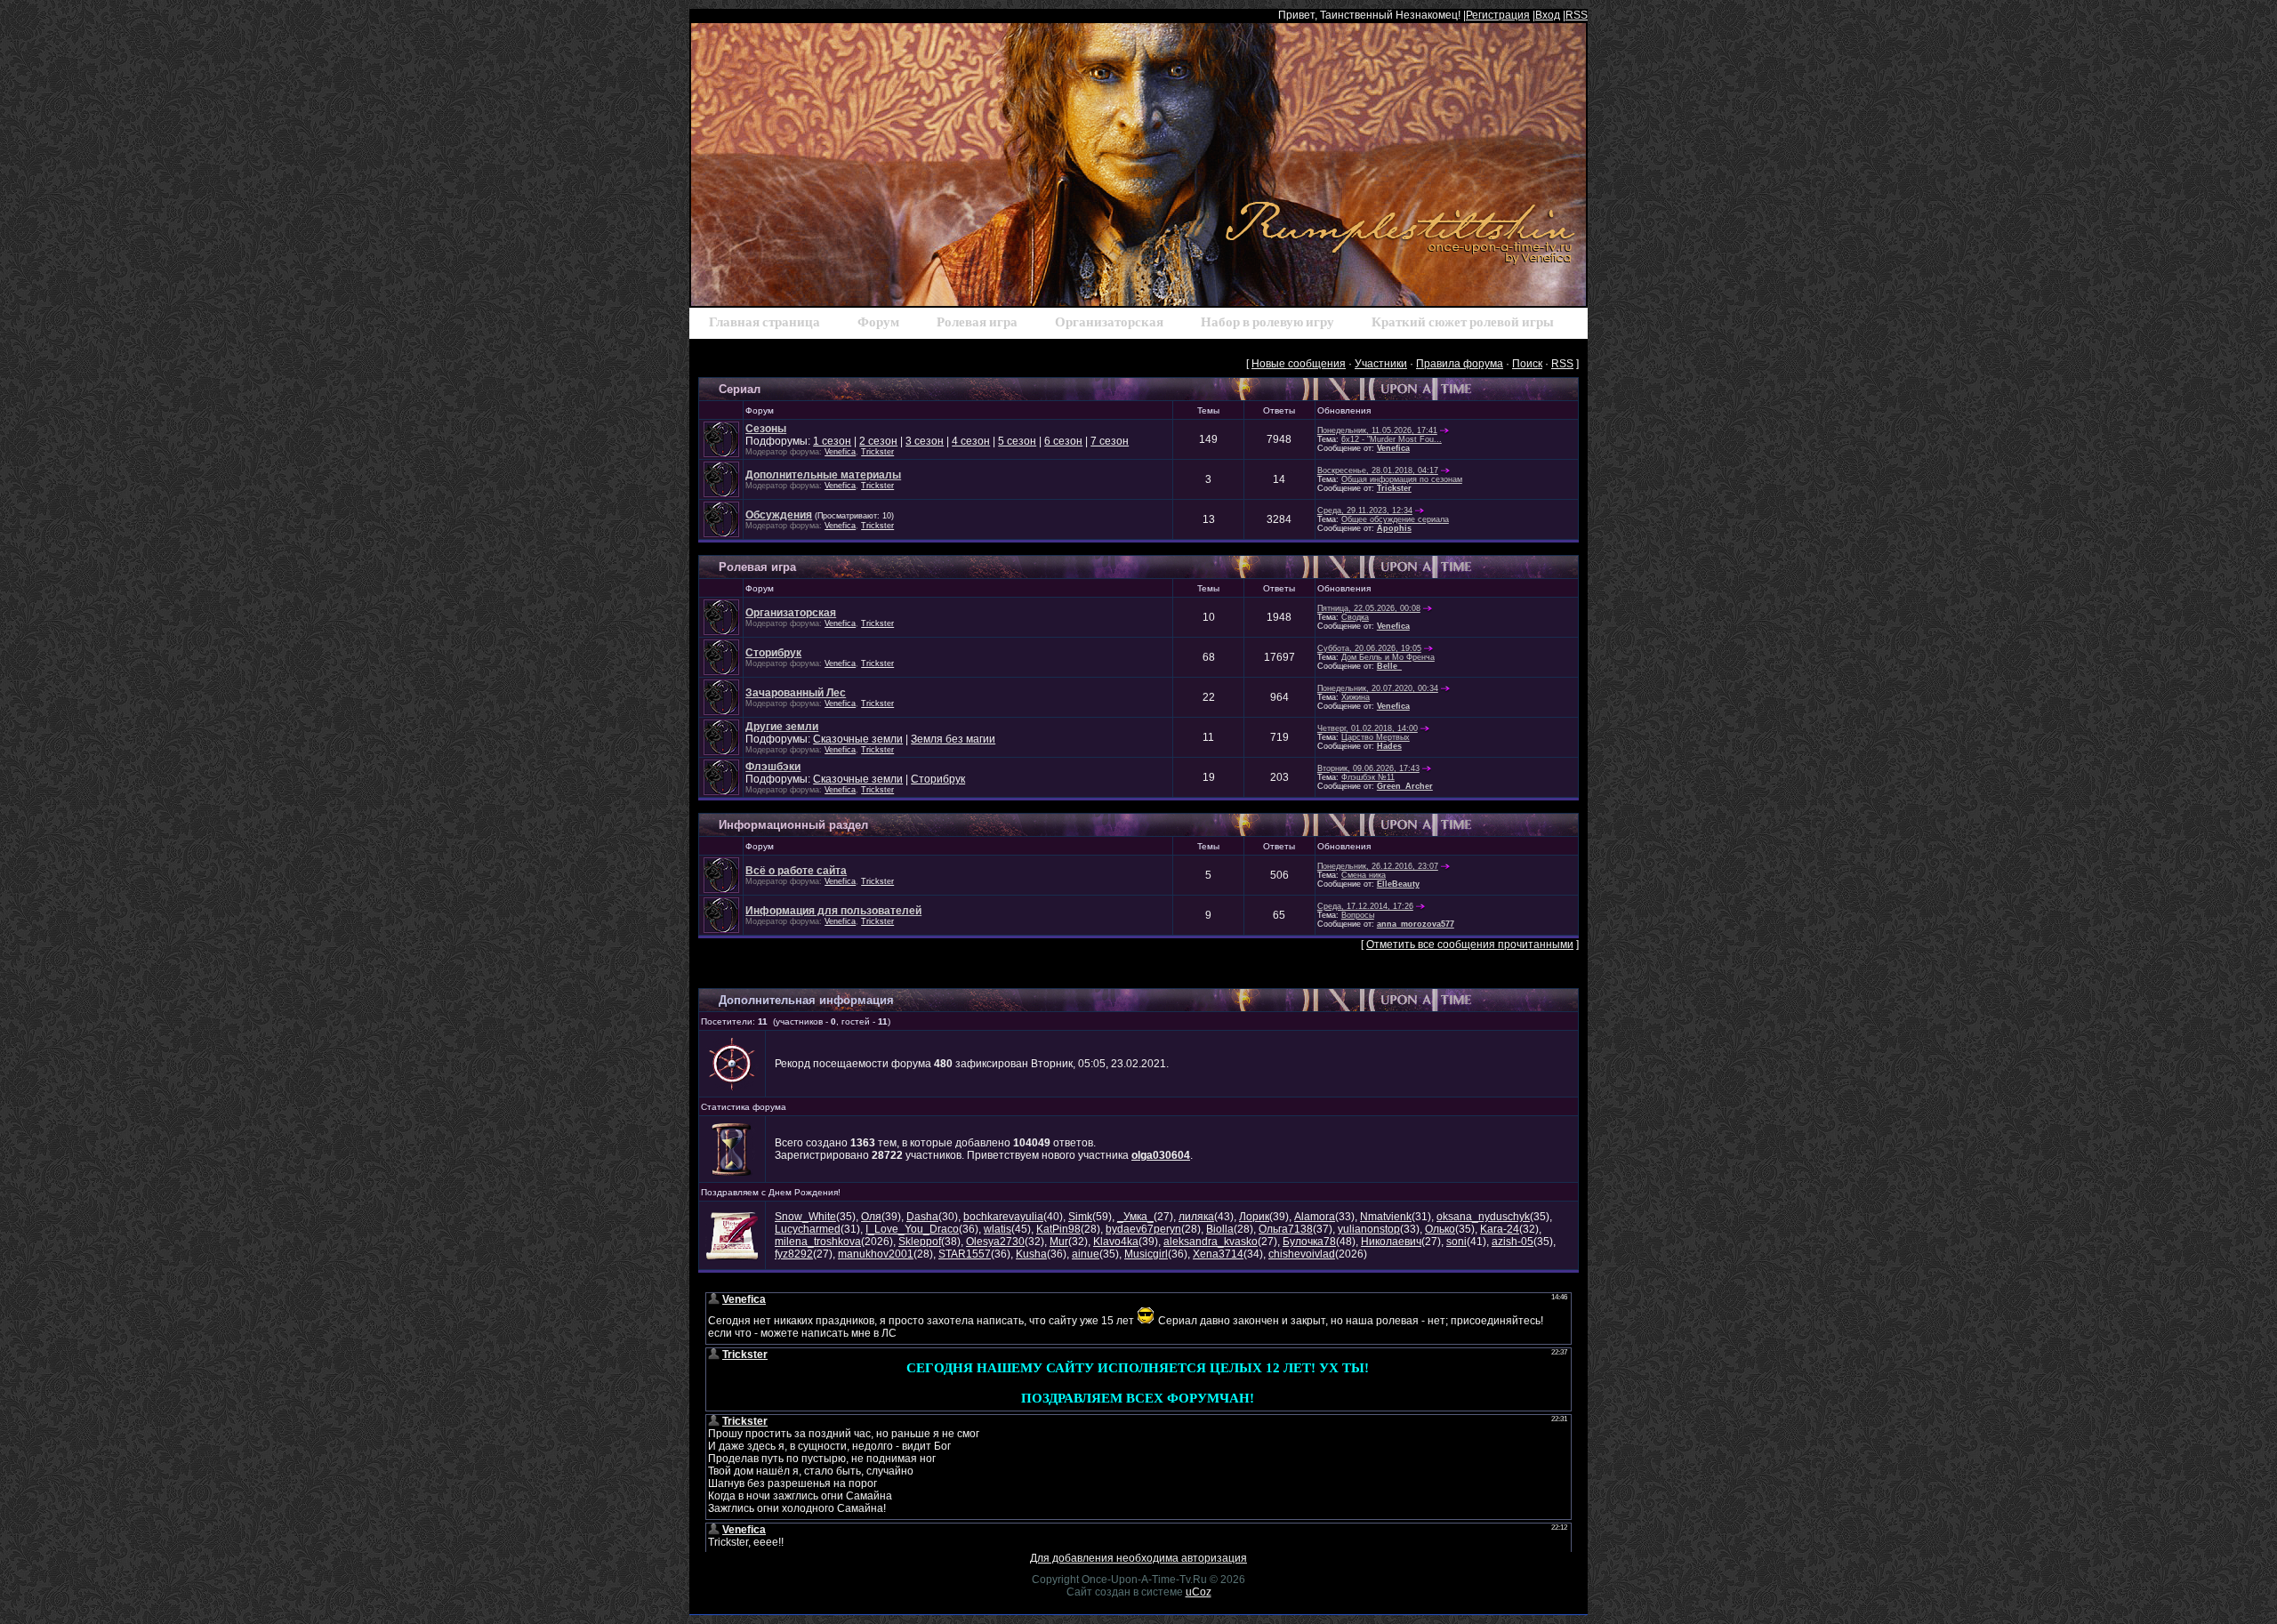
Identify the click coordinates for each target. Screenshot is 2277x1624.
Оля (871, 1217)
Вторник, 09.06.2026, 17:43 (1368, 768)
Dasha (922, 1217)
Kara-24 (1500, 1229)
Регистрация (1498, 15)
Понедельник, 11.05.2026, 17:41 (1377, 430)
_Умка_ (1135, 1217)
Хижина (1356, 697)
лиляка (1196, 1217)
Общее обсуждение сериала (1395, 519)
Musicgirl (1146, 1254)
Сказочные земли (858, 739)
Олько (1440, 1229)
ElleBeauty (1398, 884)
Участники (1381, 364)
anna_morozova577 (1416, 924)
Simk (1080, 1217)
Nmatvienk (1386, 1217)
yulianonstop (1369, 1229)
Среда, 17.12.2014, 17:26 (1365, 906)
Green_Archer (1405, 786)
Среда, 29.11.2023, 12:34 (1365, 511)
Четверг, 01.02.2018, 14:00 (1368, 728)
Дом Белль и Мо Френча (1388, 657)
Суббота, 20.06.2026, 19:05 (1369, 648)
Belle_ (1389, 666)
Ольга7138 (1286, 1229)
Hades (1389, 746)
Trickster (877, 452)
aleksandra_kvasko (1211, 1242)
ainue (1086, 1254)
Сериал (740, 389)
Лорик (1254, 1217)
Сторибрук (773, 653)
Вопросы (1358, 915)
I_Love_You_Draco (912, 1229)
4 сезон (971, 441)
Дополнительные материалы (823, 475)
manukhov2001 (876, 1254)
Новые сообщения (1299, 364)
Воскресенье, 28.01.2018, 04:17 (1378, 470)
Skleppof (920, 1242)
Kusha (1031, 1254)
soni (1456, 1242)
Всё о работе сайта (796, 871)
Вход (1548, 15)
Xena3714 (1218, 1254)
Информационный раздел (793, 825)
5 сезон (1017, 441)
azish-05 (1513, 1242)
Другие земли (782, 727)
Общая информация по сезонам (1402, 479)
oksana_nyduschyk (1483, 1217)
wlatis (998, 1229)
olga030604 (1161, 1155)
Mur (1059, 1242)
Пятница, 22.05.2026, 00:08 (1369, 608)
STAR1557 (965, 1254)
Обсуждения (779, 515)
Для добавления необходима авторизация (1138, 1558)
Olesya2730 (995, 1242)
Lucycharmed (808, 1229)
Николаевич (1391, 1242)
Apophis (1394, 528)
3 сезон (925, 441)
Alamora (1315, 1217)
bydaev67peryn (1143, 1229)
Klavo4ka (1116, 1242)
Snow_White (805, 1217)
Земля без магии (953, 739)
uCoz (1199, 1592)
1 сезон (832, 441)
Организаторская (791, 613)
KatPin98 (1058, 1229)
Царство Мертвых (1376, 737)
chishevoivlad (1302, 1254)
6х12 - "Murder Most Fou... (1392, 439)
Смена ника (1364, 875)
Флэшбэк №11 (1368, 777)
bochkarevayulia (1003, 1217)
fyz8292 (794, 1254)
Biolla (1220, 1229)
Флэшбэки (773, 767)
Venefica (840, 452)
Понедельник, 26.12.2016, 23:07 (1378, 866)
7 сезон (1110, 441)
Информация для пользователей (833, 911)
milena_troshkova (818, 1242)
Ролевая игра (757, 567)
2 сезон (878, 441)
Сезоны (766, 429)
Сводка (1355, 617)
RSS (1577, 15)
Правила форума (1460, 364)
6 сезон (1063, 441)
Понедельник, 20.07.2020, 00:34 (1378, 688)
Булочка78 (1309, 1242)
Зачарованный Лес (796, 693)
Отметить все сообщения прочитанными (1470, 945)
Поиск (1527, 364)
